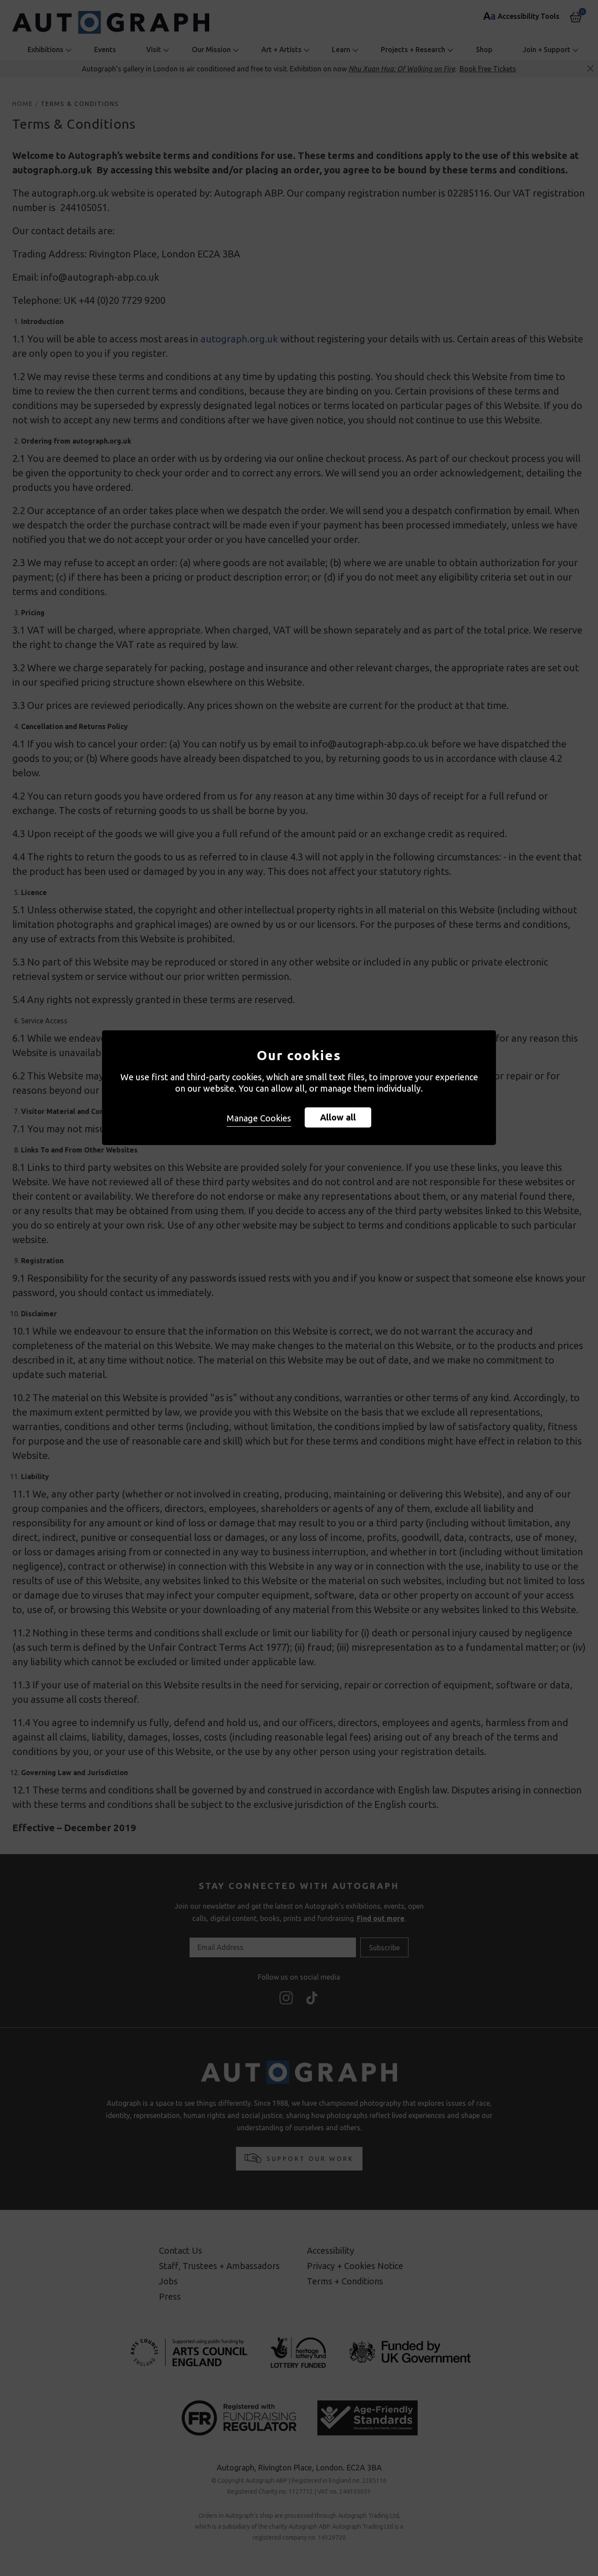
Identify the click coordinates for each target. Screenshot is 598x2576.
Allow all (338, 1117)
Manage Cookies (259, 1118)
